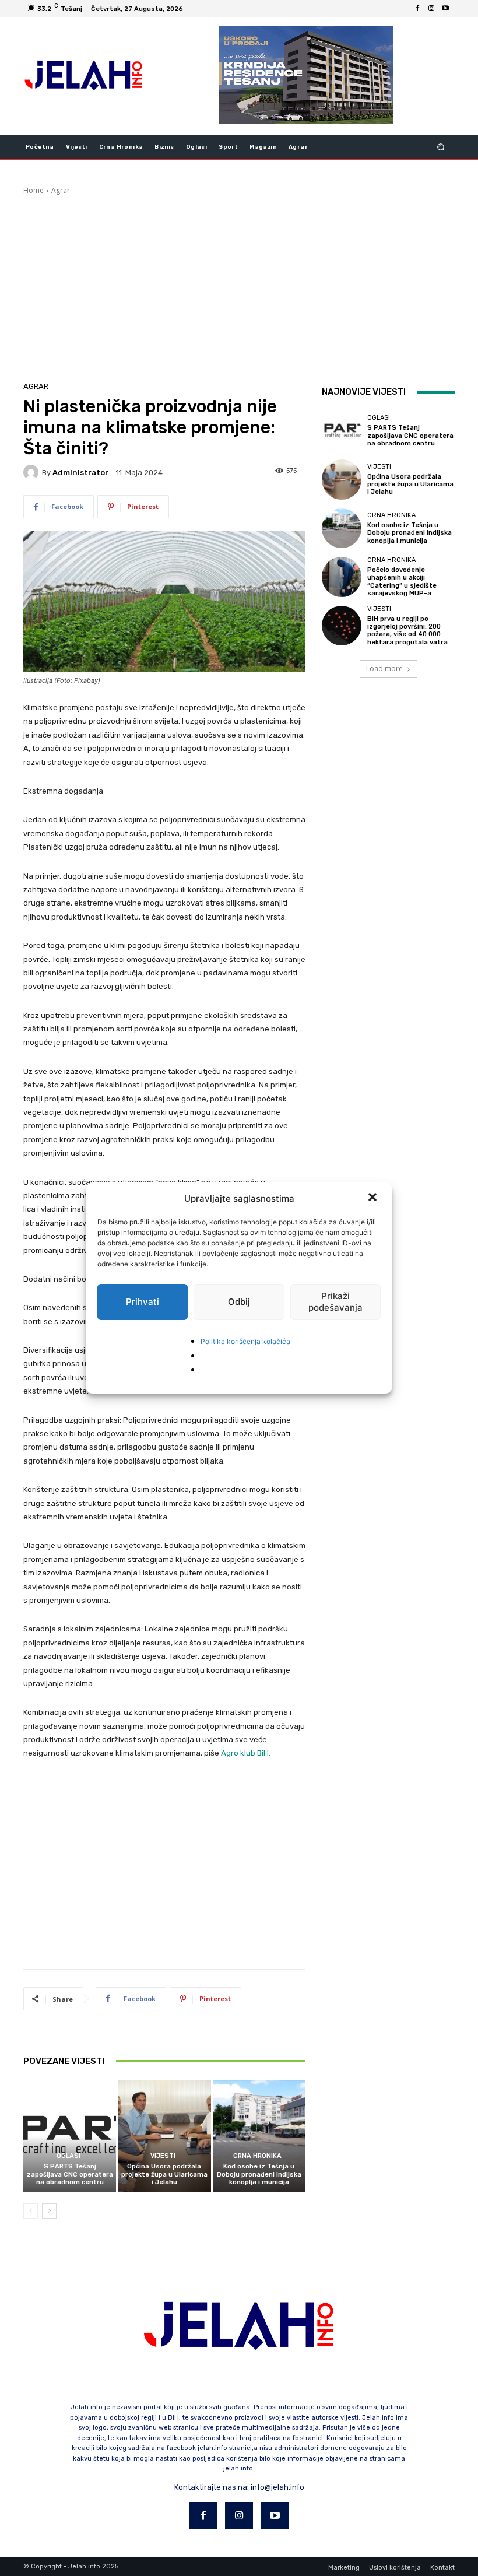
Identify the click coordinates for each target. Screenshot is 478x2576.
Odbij (239, 1302)
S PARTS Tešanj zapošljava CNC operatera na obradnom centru (70, 2174)
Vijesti (163, 2156)
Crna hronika (257, 2156)
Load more (384, 668)
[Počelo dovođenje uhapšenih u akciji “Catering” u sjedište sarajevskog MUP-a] (342, 577)
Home (34, 190)
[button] (374, 1198)
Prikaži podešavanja (335, 1302)
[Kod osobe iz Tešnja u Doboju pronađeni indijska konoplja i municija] (259, 2136)
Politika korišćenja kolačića (245, 1341)
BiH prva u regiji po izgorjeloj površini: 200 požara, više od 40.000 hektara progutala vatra (407, 631)
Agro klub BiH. (246, 1753)
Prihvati (143, 1302)
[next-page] (49, 2211)
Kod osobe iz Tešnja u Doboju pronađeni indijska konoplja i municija (259, 2174)
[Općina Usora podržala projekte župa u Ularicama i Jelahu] (164, 2136)
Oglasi (68, 2156)
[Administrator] (33, 472)
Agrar (61, 190)
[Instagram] (431, 9)
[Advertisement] (239, 283)
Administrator (80, 473)
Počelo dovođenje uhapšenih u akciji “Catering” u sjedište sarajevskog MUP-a (402, 582)
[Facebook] (417, 9)
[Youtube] (445, 9)
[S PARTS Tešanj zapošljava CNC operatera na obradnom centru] (70, 2136)
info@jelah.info (277, 2487)
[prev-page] (31, 2211)
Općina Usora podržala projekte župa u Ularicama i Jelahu (164, 2174)
